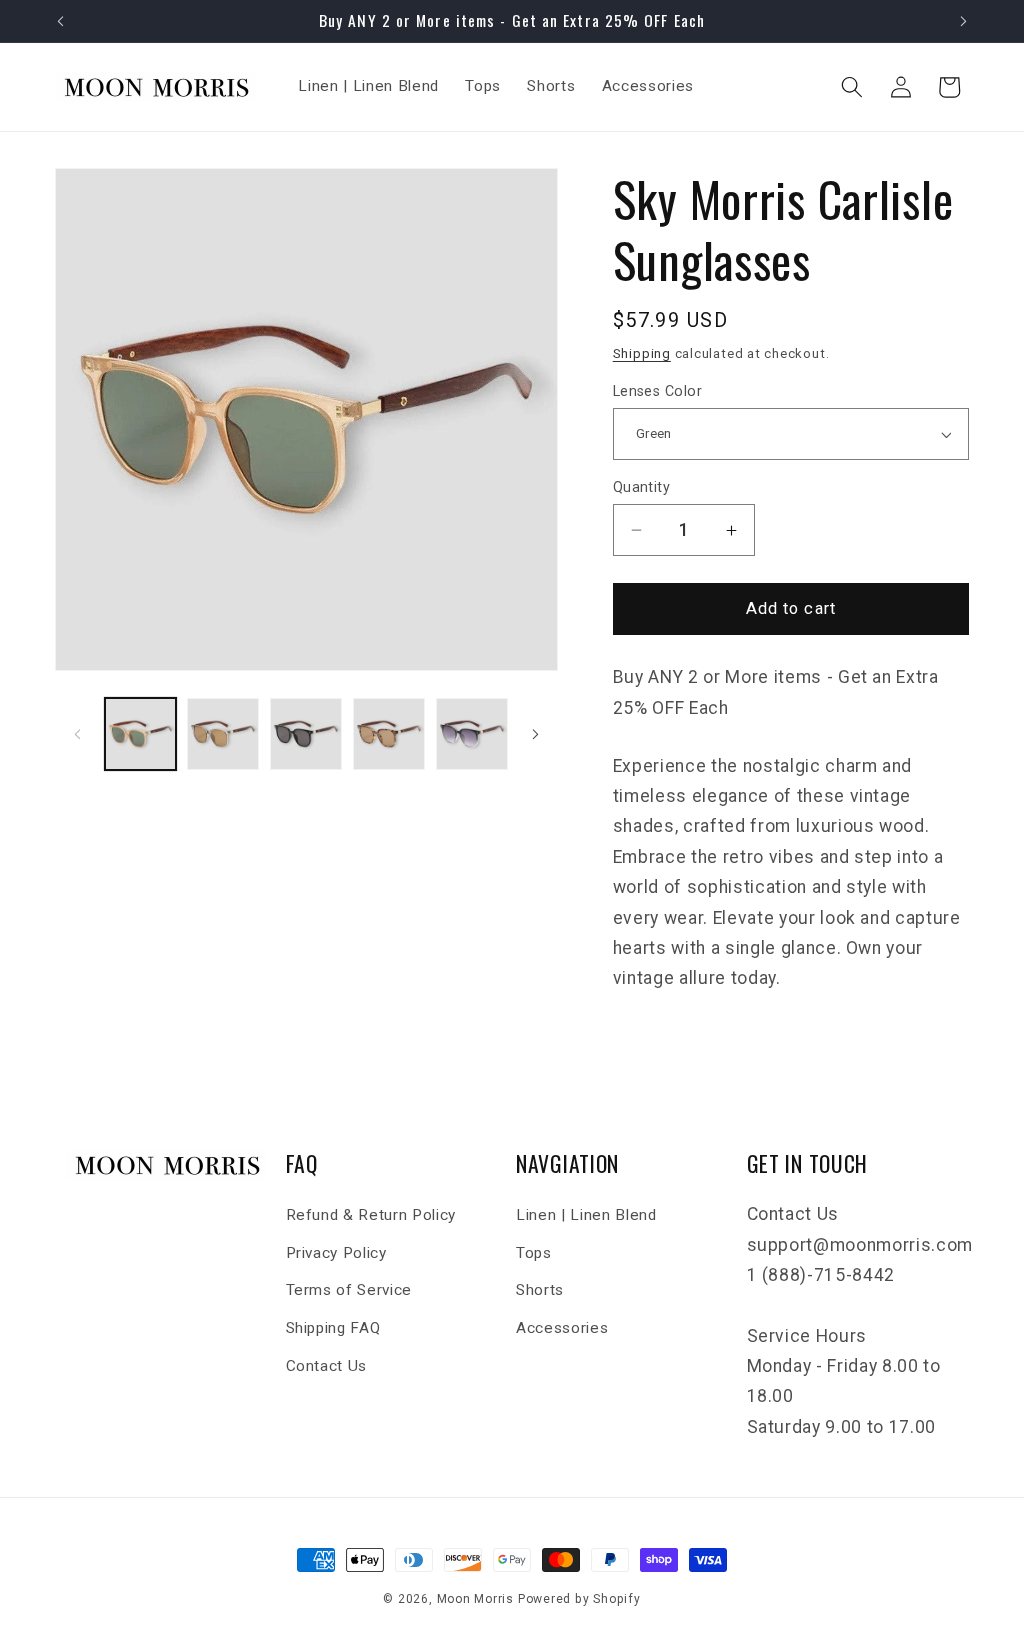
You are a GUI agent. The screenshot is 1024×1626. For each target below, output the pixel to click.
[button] (852, 87)
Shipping (642, 353)
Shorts (540, 1290)
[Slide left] (77, 734)
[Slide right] (536, 734)
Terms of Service (349, 1290)
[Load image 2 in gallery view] (223, 734)
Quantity (642, 487)
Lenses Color (657, 391)
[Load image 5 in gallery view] (472, 734)
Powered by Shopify (579, 1599)
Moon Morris (475, 1599)
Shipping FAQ (333, 1328)
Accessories (562, 1328)
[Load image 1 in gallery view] (141, 734)
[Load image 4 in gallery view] (389, 734)
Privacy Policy (336, 1253)
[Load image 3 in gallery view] (306, 734)
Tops (534, 1253)
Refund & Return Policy (371, 1215)
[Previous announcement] (61, 21)
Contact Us (327, 1366)
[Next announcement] (964, 21)
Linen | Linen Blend (586, 1215)
